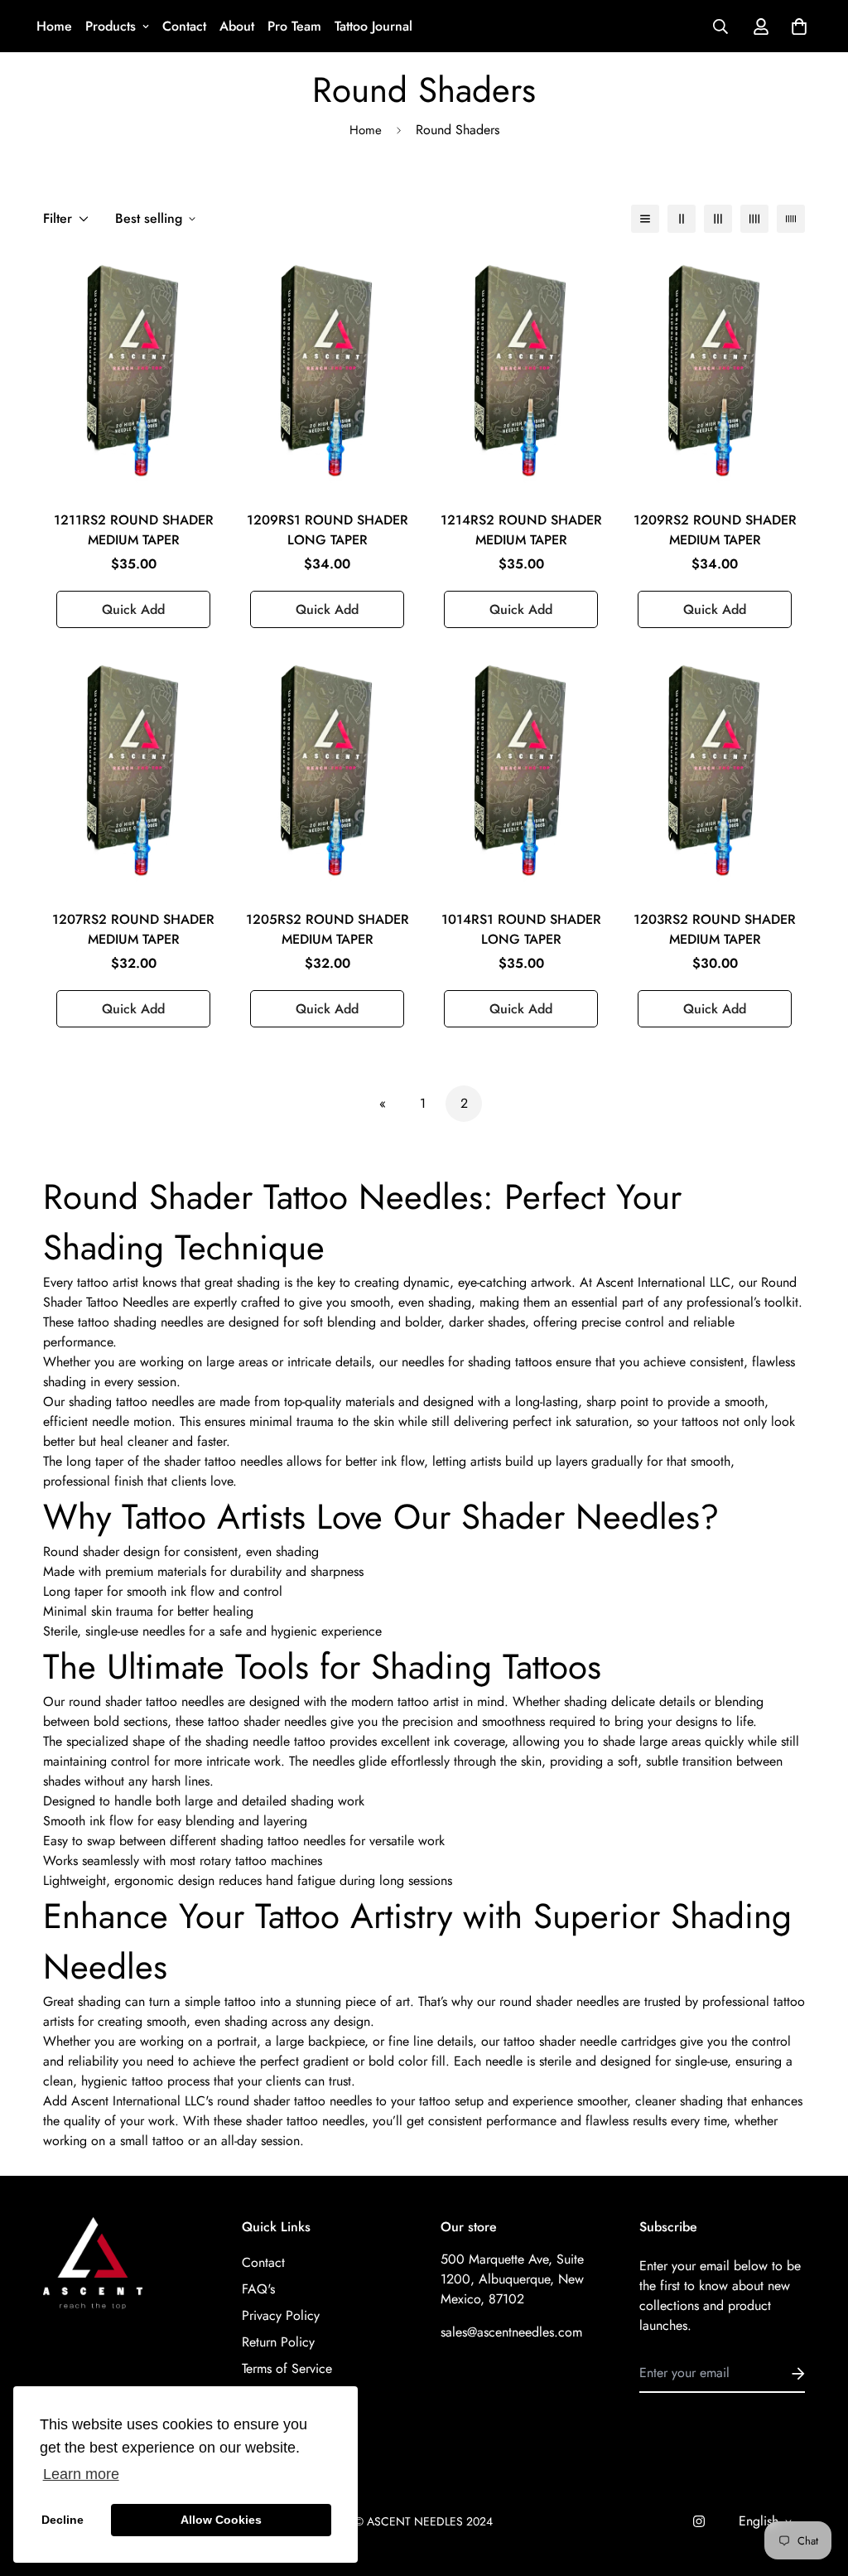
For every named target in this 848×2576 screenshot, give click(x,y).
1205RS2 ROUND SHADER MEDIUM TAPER (328, 929)
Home (54, 26)
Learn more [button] (81, 2474)
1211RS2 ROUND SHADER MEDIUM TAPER (134, 530)
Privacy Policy (281, 2315)
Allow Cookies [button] (221, 2520)
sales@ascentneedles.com (511, 2332)
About (237, 26)
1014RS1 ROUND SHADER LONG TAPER (521, 929)
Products (111, 26)
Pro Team (294, 26)
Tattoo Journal (373, 26)
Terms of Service (287, 2368)
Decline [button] (63, 2520)
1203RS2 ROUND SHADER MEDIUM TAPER (715, 929)
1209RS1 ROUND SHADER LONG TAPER (328, 530)
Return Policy (278, 2342)
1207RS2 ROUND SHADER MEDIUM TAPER (133, 929)
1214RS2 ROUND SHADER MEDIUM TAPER (521, 530)
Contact (184, 26)
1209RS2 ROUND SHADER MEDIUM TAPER (715, 530)
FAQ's (258, 2289)
